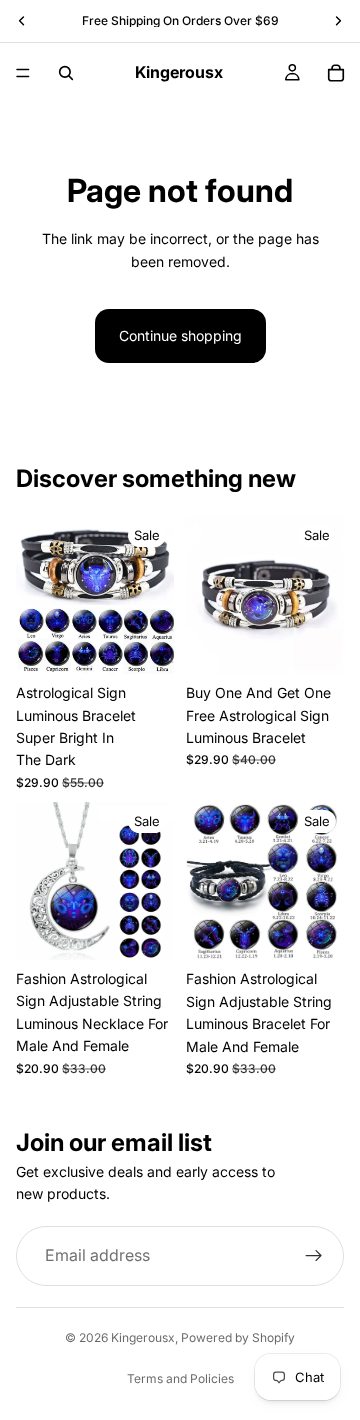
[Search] (66, 73)
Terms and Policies (180, 1378)
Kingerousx (143, 1337)
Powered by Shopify (238, 1337)
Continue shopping (180, 335)
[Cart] (336, 73)
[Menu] (23, 73)
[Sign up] (314, 1256)
